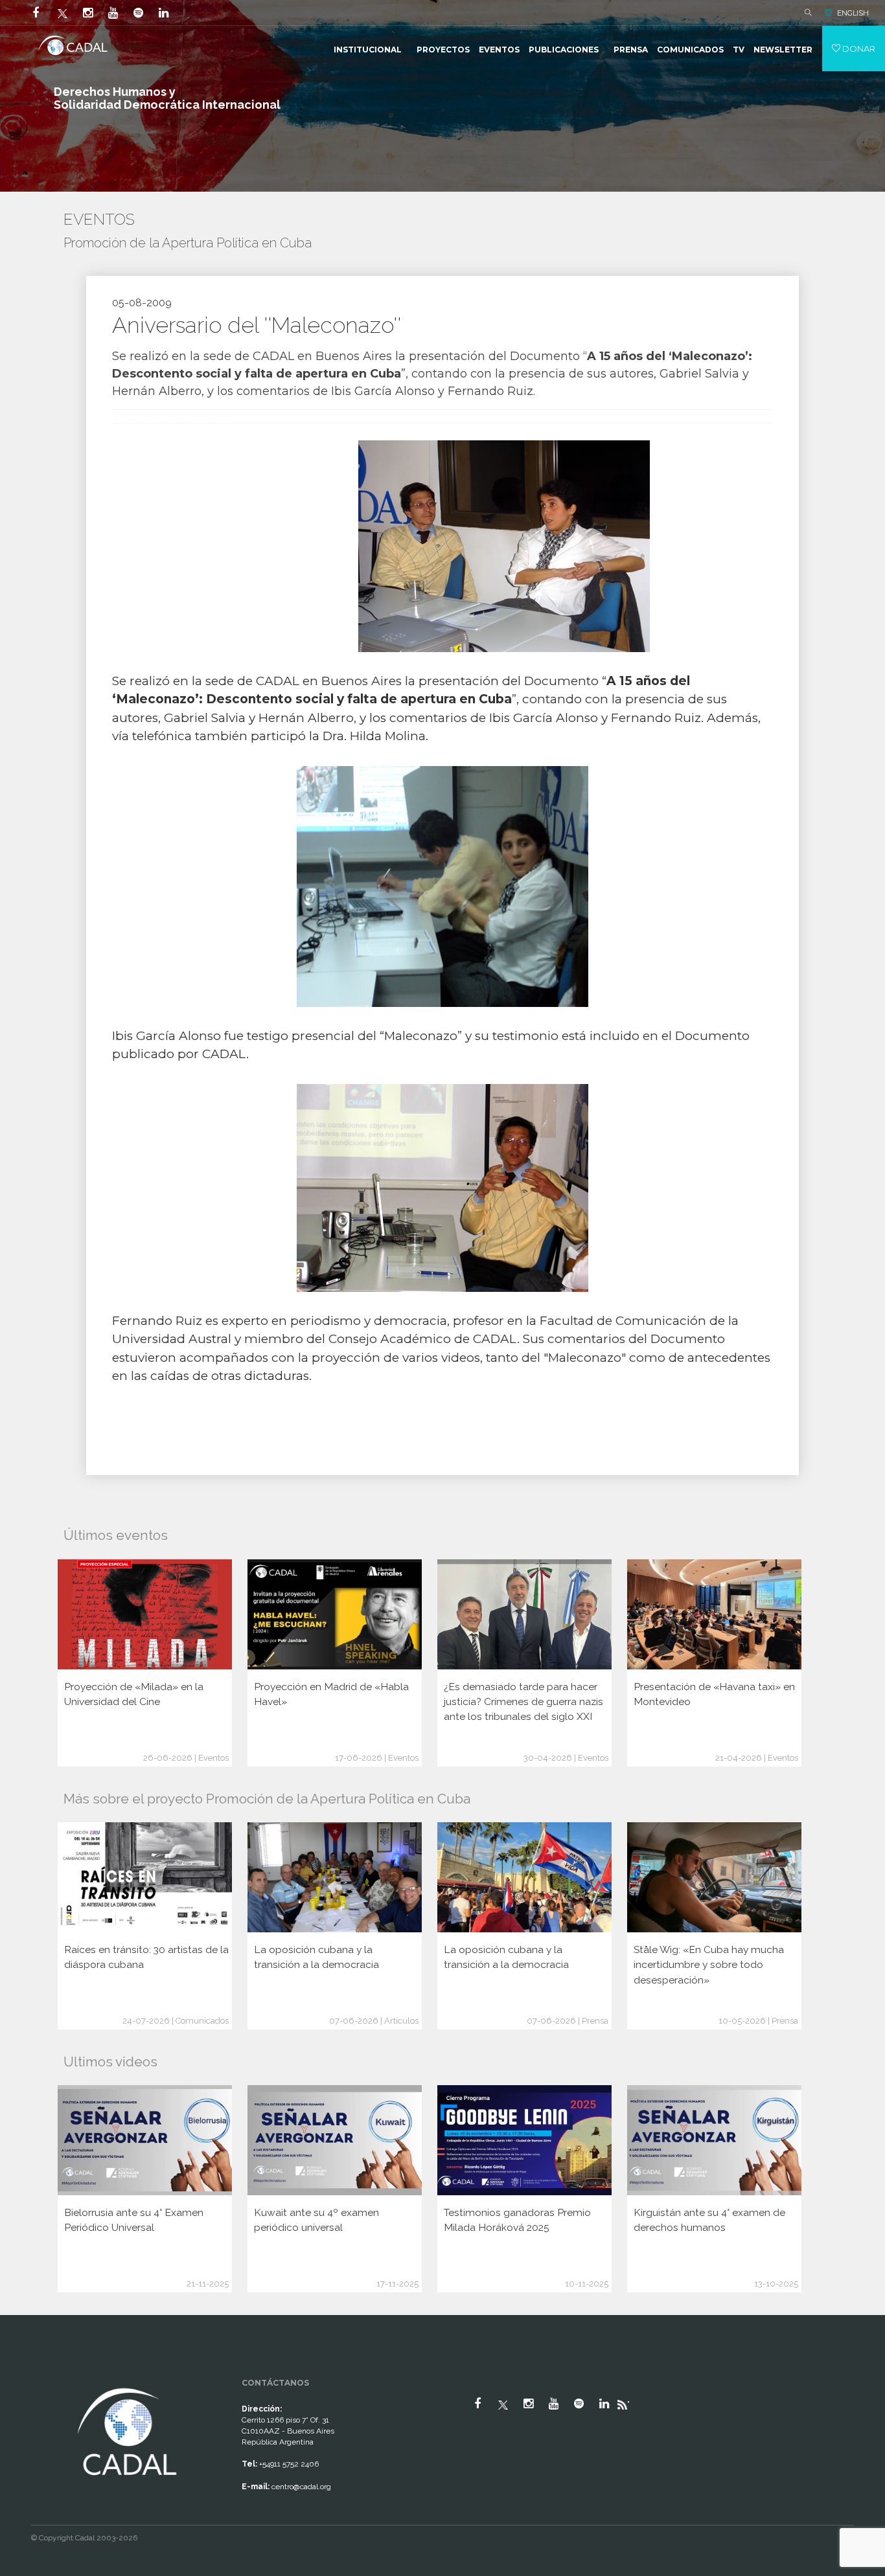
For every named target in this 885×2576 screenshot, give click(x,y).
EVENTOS (499, 50)
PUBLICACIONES (564, 50)
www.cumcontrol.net (25, 2373)
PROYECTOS (443, 50)
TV (739, 50)
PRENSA (631, 50)
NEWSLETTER (783, 50)
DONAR (858, 49)
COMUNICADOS (690, 50)
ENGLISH (853, 13)
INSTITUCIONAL (368, 50)
